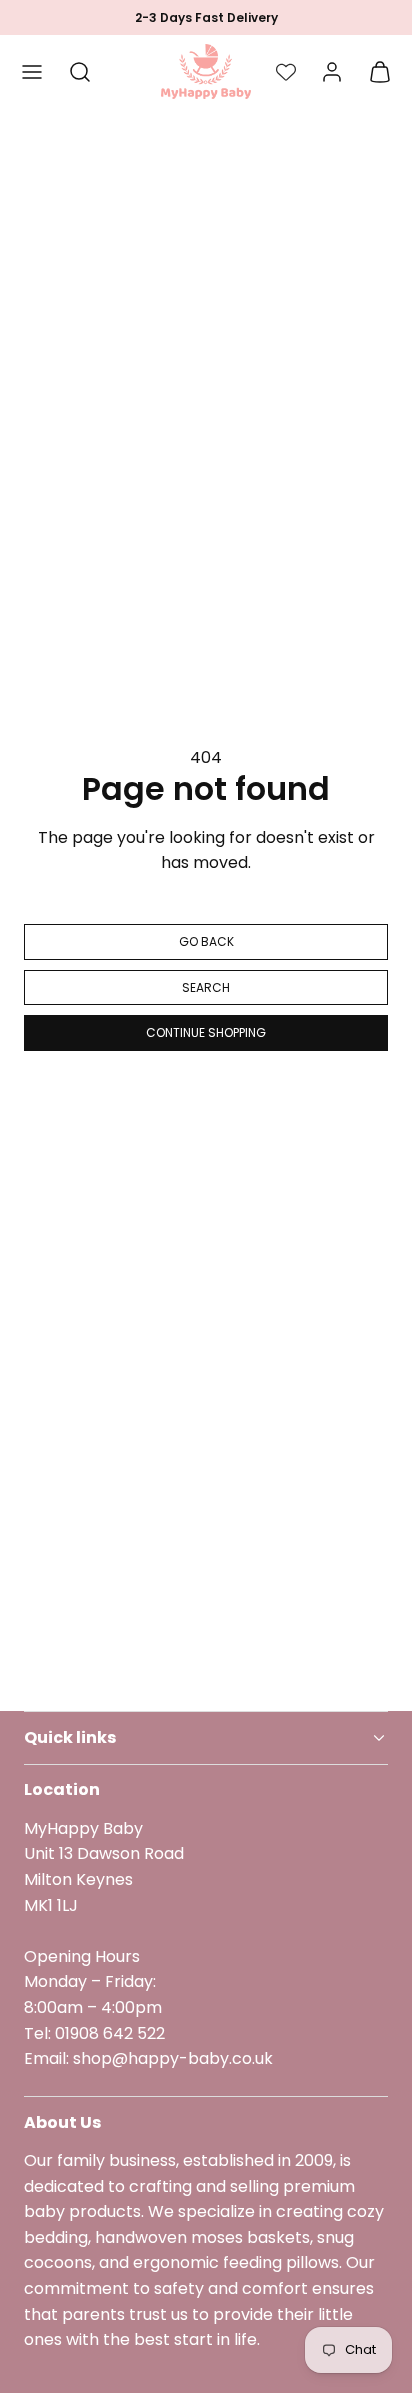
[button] (32, 72)
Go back (206, 941)
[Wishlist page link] (286, 72)
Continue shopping (206, 1032)
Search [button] (206, 987)
